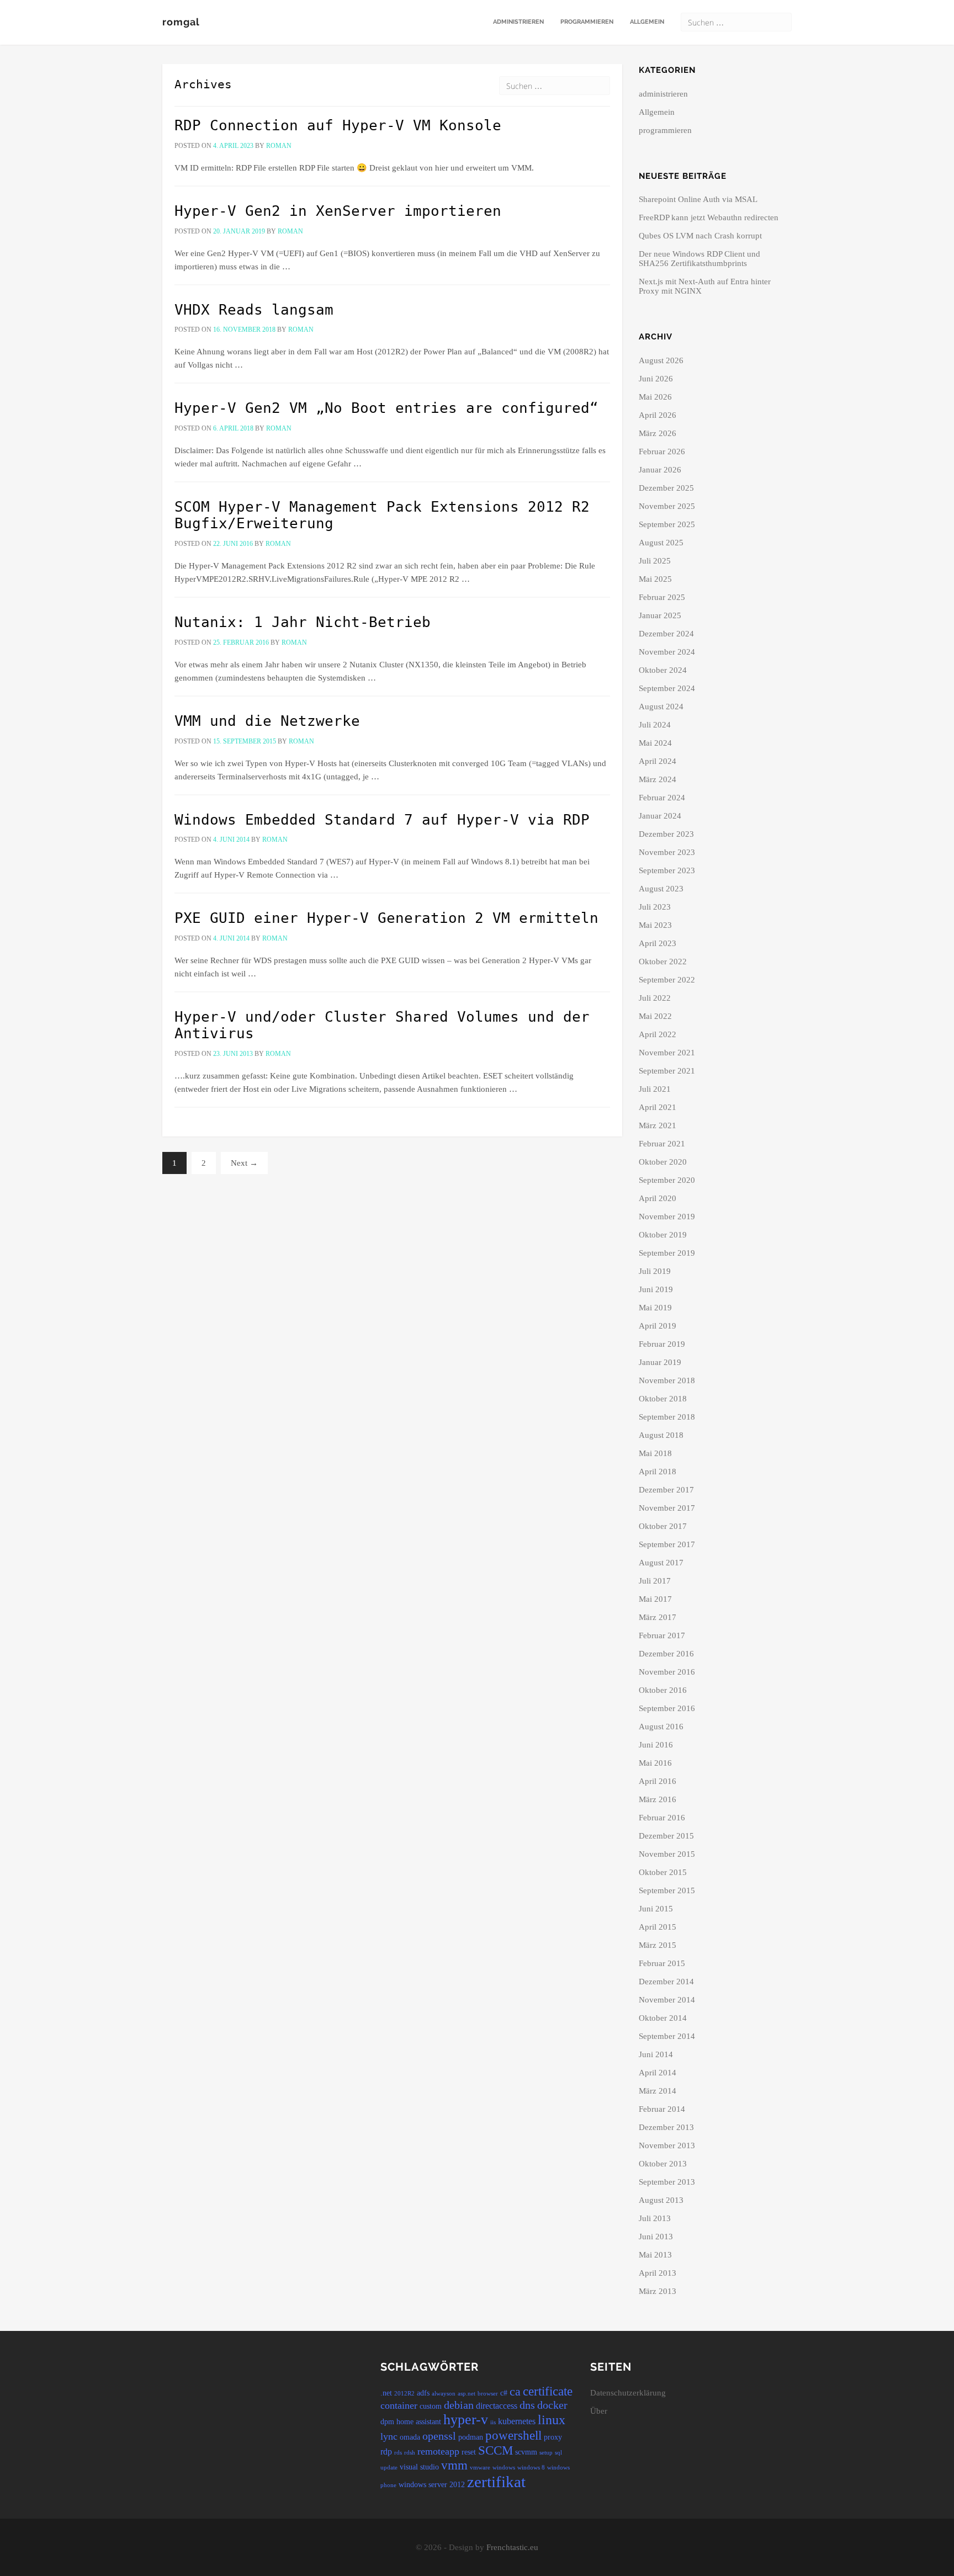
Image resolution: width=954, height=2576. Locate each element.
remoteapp (438, 2451)
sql (558, 2453)
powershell (513, 2435)
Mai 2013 (655, 2255)
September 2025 (667, 524)
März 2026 (658, 433)
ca (515, 2392)
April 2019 (658, 1326)
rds (398, 2453)
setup (546, 2453)
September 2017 (667, 1544)
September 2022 (667, 980)
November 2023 (667, 852)
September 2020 (667, 1180)
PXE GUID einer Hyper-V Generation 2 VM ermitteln (386, 918)
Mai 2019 (655, 1308)
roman (279, 146)
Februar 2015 (662, 1963)
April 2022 (658, 1034)
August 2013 (661, 2200)
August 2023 (661, 889)
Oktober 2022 (663, 962)
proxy (553, 2437)
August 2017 (661, 1563)
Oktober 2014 (663, 2018)
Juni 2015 (656, 1909)
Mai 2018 (655, 1453)
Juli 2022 (655, 998)
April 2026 (658, 415)
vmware (480, 2468)
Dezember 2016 (666, 1654)
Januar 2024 (660, 816)
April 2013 (658, 2273)
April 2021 (658, 1107)
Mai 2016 (655, 1763)
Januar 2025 (660, 615)
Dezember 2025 (666, 488)
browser (488, 2394)
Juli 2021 (655, 1089)
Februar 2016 (662, 1818)
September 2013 (667, 2182)
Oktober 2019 (663, 1235)
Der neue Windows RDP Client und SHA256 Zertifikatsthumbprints (699, 259)
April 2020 (658, 1198)
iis (493, 2422)
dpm (387, 2422)
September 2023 (667, 870)
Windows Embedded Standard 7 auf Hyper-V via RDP (382, 820)
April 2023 (658, 943)
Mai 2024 (655, 743)
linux (552, 2420)
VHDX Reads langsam (254, 310)
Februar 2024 (662, 798)
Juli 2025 (655, 561)
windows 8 (531, 2468)
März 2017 (658, 1617)
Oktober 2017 (663, 1526)
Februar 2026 (662, 452)
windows (504, 2468)
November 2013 (667, 2145)
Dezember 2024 (666, 634)
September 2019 (667, 1253)
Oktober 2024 (663, 670)
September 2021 (667, 1071)
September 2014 (667, 2036)
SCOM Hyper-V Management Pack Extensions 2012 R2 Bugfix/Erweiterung (382, 515)
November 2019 (667, 1217)
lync (389, 2436)
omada (410, 2437)
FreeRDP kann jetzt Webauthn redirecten (709, 217)
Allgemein (647, 22)
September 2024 (667, 688)
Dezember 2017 (666, 1490)
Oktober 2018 (663, 1399)
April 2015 (658, 1927)
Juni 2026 (656, 379)
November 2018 (667, 1380)
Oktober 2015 (663, 1872)
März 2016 (658, 1799)
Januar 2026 (660, 470)
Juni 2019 (656, 1289)
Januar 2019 (660, 1362)
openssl (439, 2436)
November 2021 (667, 1053)
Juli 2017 (655, 1581)
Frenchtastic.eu (512, 2547)
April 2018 (658, 1472)
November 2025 (667, 506)
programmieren (587, 22)
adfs (423, 2393)
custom (431, 2406)
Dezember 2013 (666, 2127)
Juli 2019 (655, 1271)
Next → (244, 1163)
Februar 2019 (662, 1344)
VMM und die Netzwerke (267, 721)
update (389, 2468)
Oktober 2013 (663, 2164)
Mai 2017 (655, 1599)
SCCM (495, 2450)
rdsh (410, 2453)
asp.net (467, 2394)
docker (552, 2405)
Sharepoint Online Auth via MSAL (698, 199)
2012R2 (404, 2394)
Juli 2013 (655, 2218)
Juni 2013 (656, 2237)
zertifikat (496, 2482)
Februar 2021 (662, 1144)
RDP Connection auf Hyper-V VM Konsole (338, 125)
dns (527, 2405)
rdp (386, 2452)
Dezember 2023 (666, 834)
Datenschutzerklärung (628, 2393)
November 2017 (667, 1508)
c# (504, 2393)
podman (471, 2437)
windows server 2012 (432, 2485)
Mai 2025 (655, 579)
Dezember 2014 (666, 1982)
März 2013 (658, 2291)
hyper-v (466, 2420)
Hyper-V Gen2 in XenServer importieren (338, 211)
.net (386, 2393)
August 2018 (661, 1435)
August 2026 (661, 360)
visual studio (419, 2467)
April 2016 (658, 1781)
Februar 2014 (662, 2109)
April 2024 (658, 761)
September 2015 (667, 1890)
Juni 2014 (656, 2054)
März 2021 (658, 1125)
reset (469, 2452)
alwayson (444, 2394)
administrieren (518, 22)
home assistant (419, 2422)
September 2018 (667, 1417)
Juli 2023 (655, 907)
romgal (181, 22)
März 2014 (658, 2091)
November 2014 (667, 2000)
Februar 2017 (662, 1635)
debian (459, 2405)
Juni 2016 (656, 1745)
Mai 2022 (655, 1016)
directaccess (497, 2406)
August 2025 (661, 543)
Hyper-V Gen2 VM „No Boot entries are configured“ (386, 408)
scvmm (526, 2452)
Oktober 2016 (663, 1690)
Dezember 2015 (666, 1836)
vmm (454, 2465)
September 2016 (667, 1708)
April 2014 (658, 2073)
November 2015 (667, 1854)
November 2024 (667, 652)
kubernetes (517, 2421)
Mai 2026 (655, 397)
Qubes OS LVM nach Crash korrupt (700, 236)
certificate (548, 2391)
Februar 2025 (662, 597)
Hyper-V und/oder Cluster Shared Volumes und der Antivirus (382, 1025)
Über (599, 2411)
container (399, 2405)
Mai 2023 (655, 925)
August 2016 (661, 1727)
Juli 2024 (655, 725)
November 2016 (667, 1672)
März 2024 (658, 779)
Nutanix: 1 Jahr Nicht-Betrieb (303, 622)
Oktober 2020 (663, 1162)
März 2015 (658, 1945)
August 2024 (661, 707)
